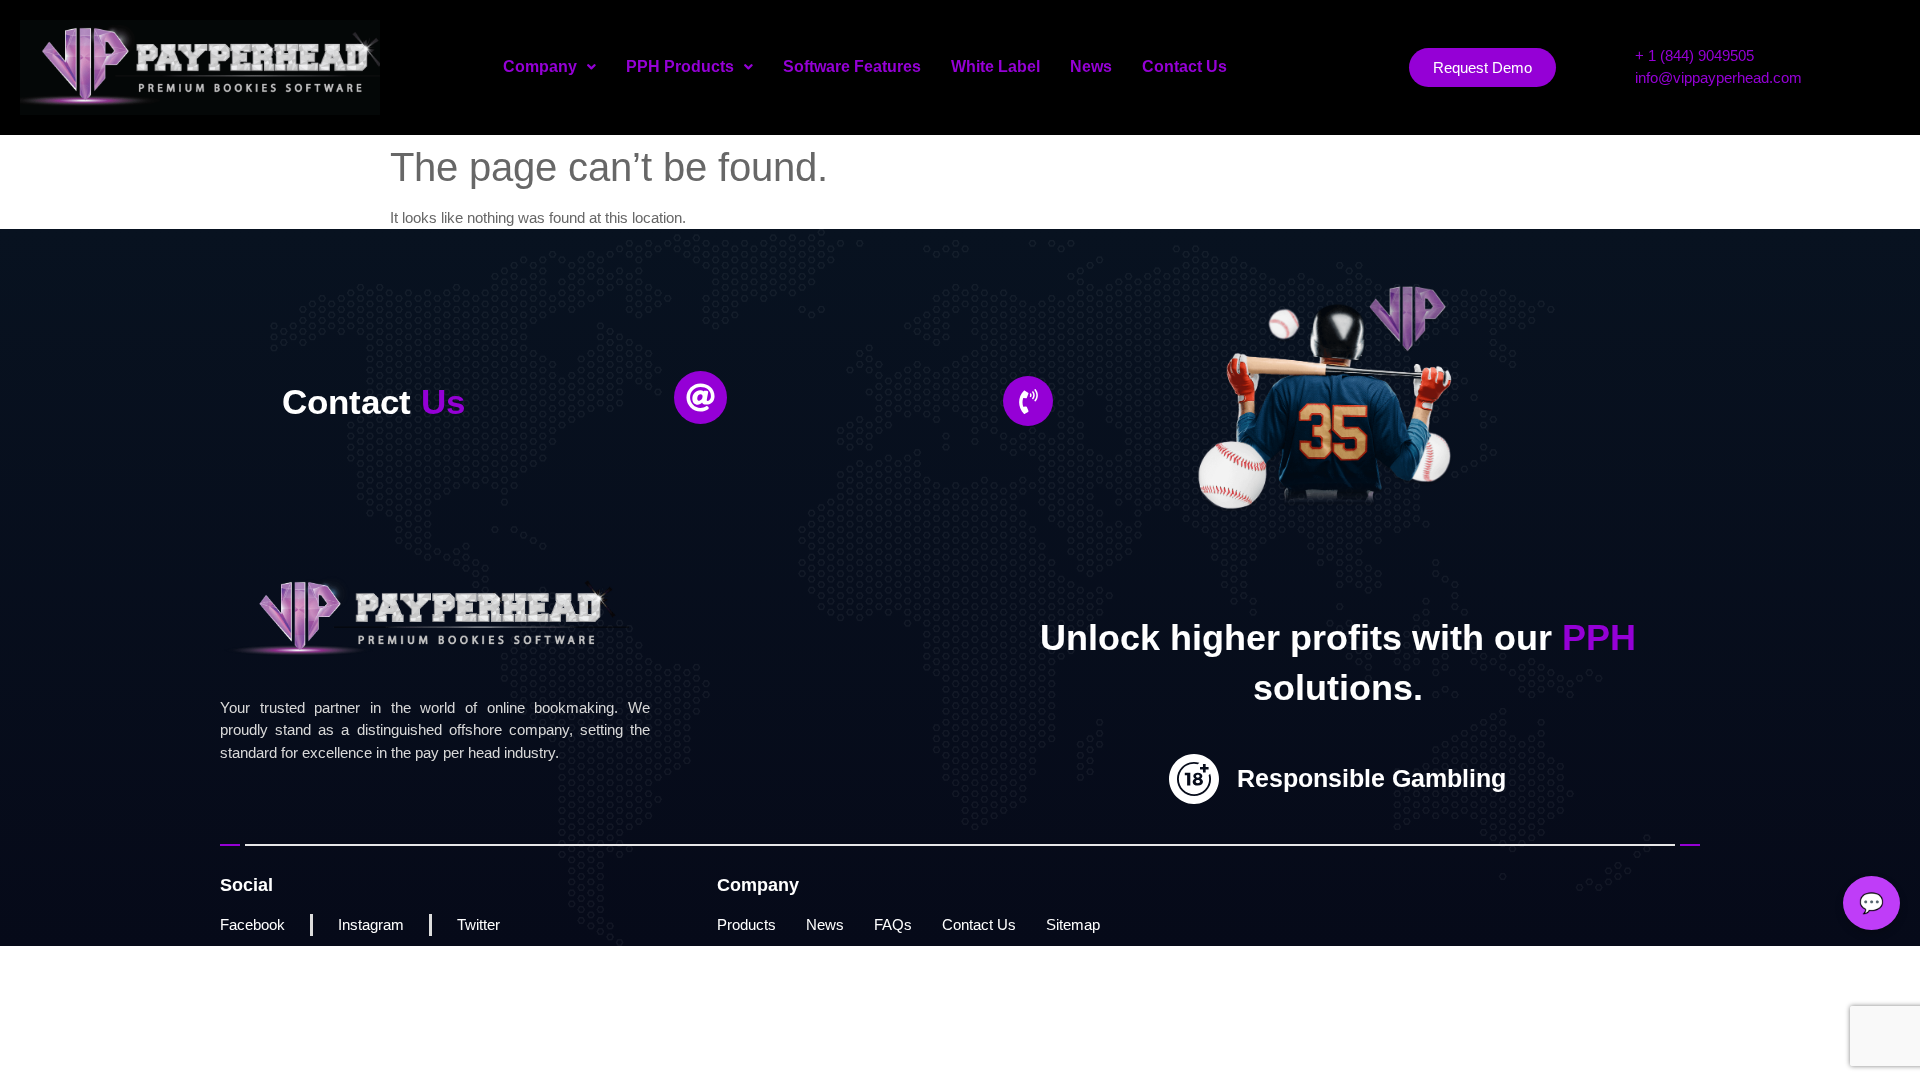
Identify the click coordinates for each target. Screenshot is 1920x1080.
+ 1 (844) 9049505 (1694, 55)
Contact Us (1184, 66)
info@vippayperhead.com (1718, 77)
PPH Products (680, 66)
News (1091, 66)
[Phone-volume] (1028, 401)
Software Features (852, 66)
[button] (549, 67)
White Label (995, 66)
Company (540, 66)
